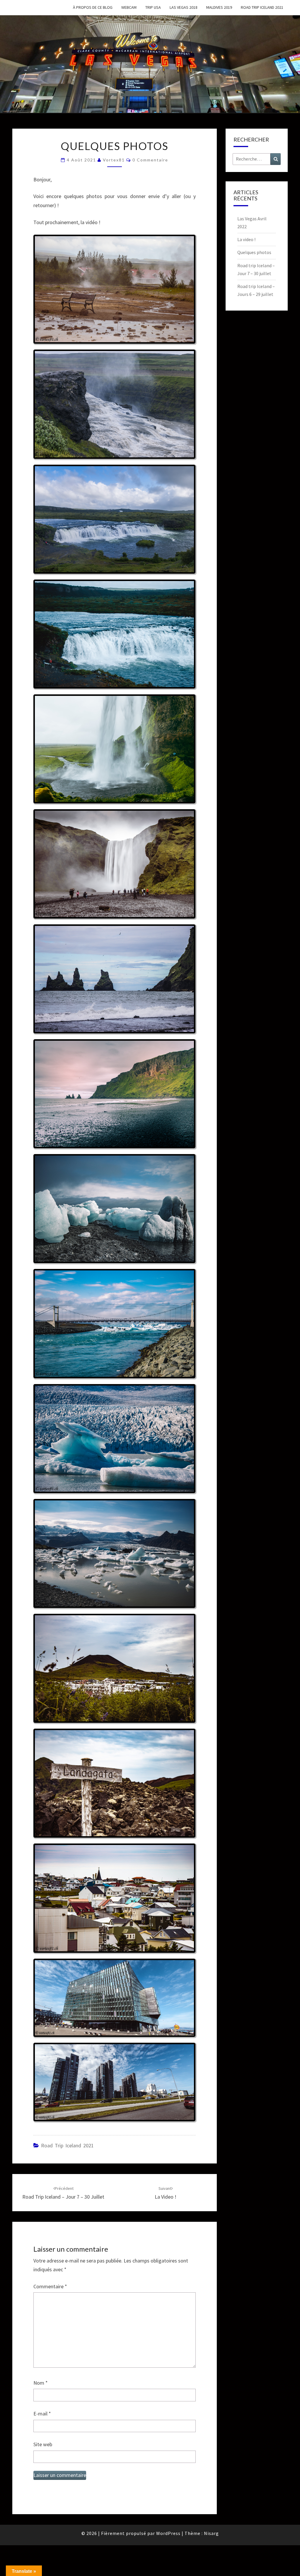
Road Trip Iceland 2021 (262, 7)
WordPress (168, 2533)
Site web (43, 2444)
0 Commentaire (150, 160)
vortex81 (114, 160)
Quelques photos (254, 252)
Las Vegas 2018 (184, 7)
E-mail (42, 2414)
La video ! (246, 239)
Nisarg (211, 2533)
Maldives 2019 (219, 7)
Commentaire (50, 2286)
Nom (41, 2383)
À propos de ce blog (93, 7)
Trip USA (153, 7)
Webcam (129, 7)
